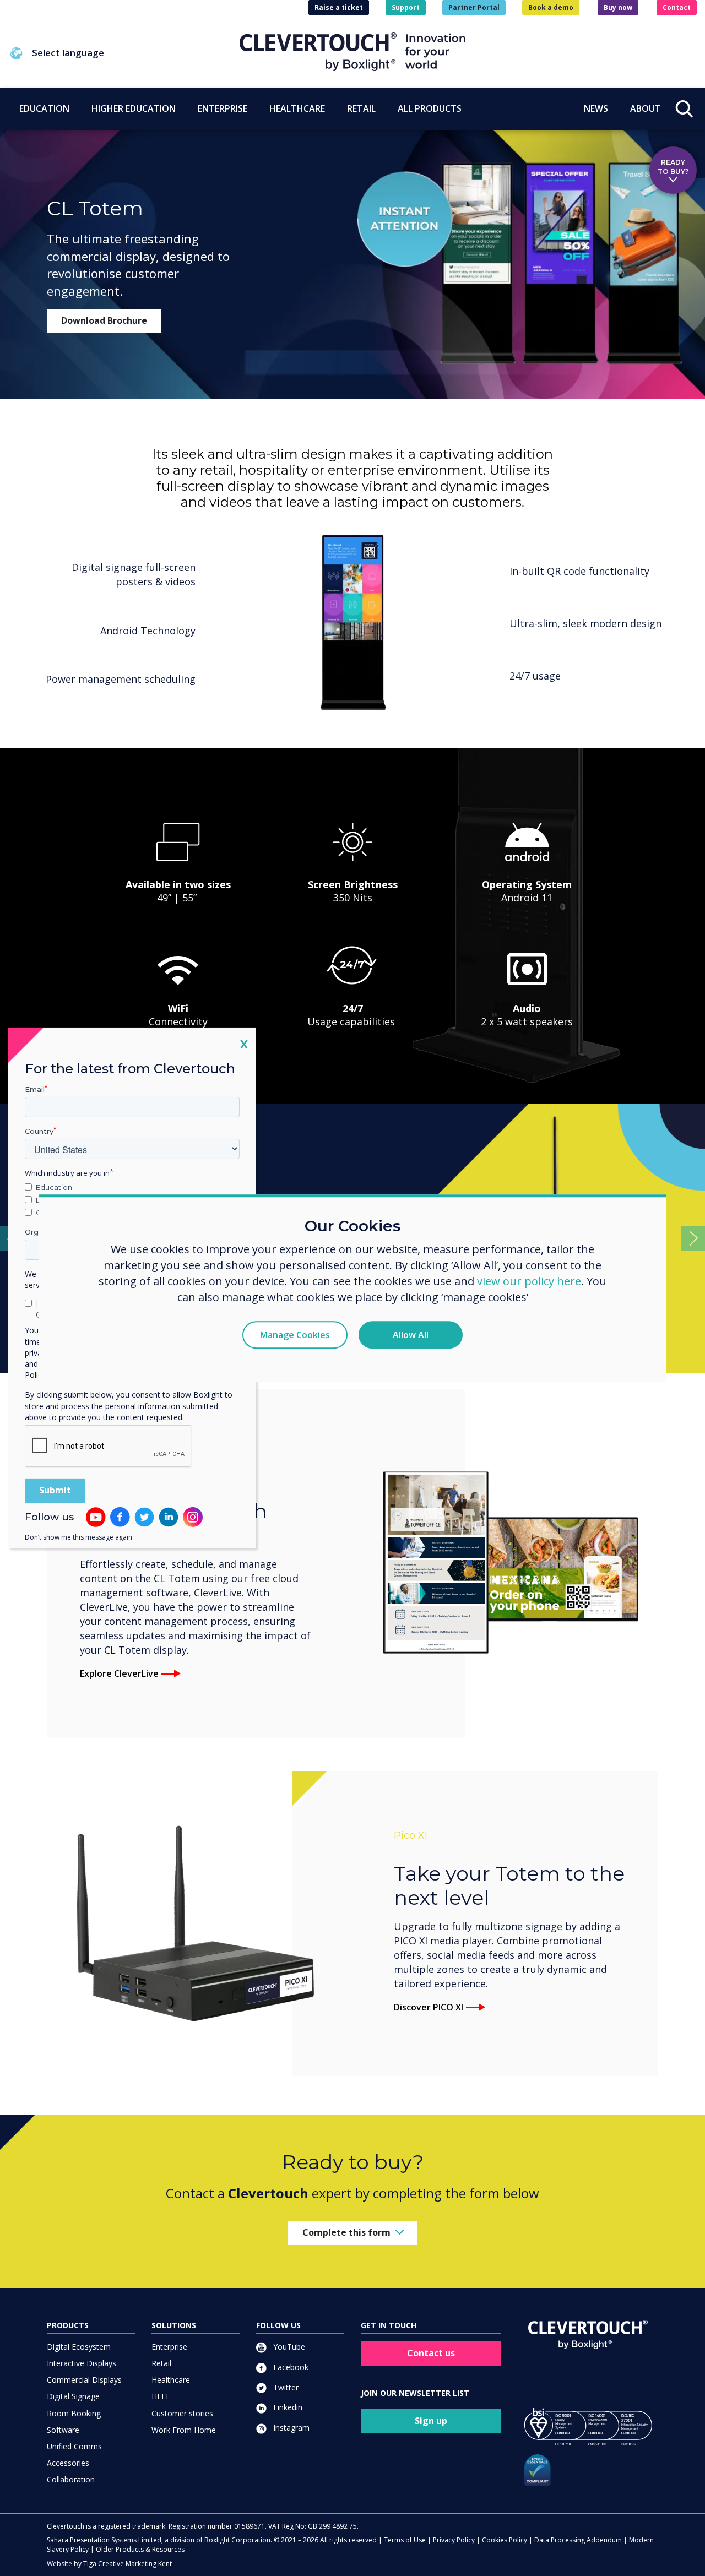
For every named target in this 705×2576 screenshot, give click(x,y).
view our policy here (529, 1281)
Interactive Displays (82, 2363)
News (596, 108)
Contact (677, 7)
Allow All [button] (411, 1335)
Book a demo (551, 7)
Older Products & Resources (140, 2549)
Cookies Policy (505, 2540)
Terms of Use (405, 2540)
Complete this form (346, 2232)
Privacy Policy (454, 2540)
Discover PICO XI (429, 2007)
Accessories (68, 2463)
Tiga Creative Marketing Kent (128, 2564)
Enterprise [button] (223, 108)
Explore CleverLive (119, 1673)
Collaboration (71, 2479)
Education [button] (44, 108)
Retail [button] (361, 108)
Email (35, 1089)
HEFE (161, 2396)
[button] (124, 53)
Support (406, 7)
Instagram (290, 2428)
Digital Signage (73, 2396)
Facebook (290, 2367)
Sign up (431, 2421)
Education (54, 1187)
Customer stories (182, 2413)
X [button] (244, 1044)
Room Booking (74, 2413)
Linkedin (287, 2407)
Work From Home (184, 2430)
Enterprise (169, 2347)
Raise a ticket (339, 7)
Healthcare (171, 2380)
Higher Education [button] (134, 108)
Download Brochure (104, 320)
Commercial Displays (84, 2380)
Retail (161, 2363)
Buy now (618, 7)
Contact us (431, 2353)
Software (63, 2430)
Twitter (285, 2387)
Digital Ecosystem (79, 2347)
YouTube (288, 2347)
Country (39, 1131)
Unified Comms (74, 2446)
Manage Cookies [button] (295, 1335)
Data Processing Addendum (578, 2540)
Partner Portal (474, 7)
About (646, 108)
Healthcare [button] (297, 108)
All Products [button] (430, 108)
